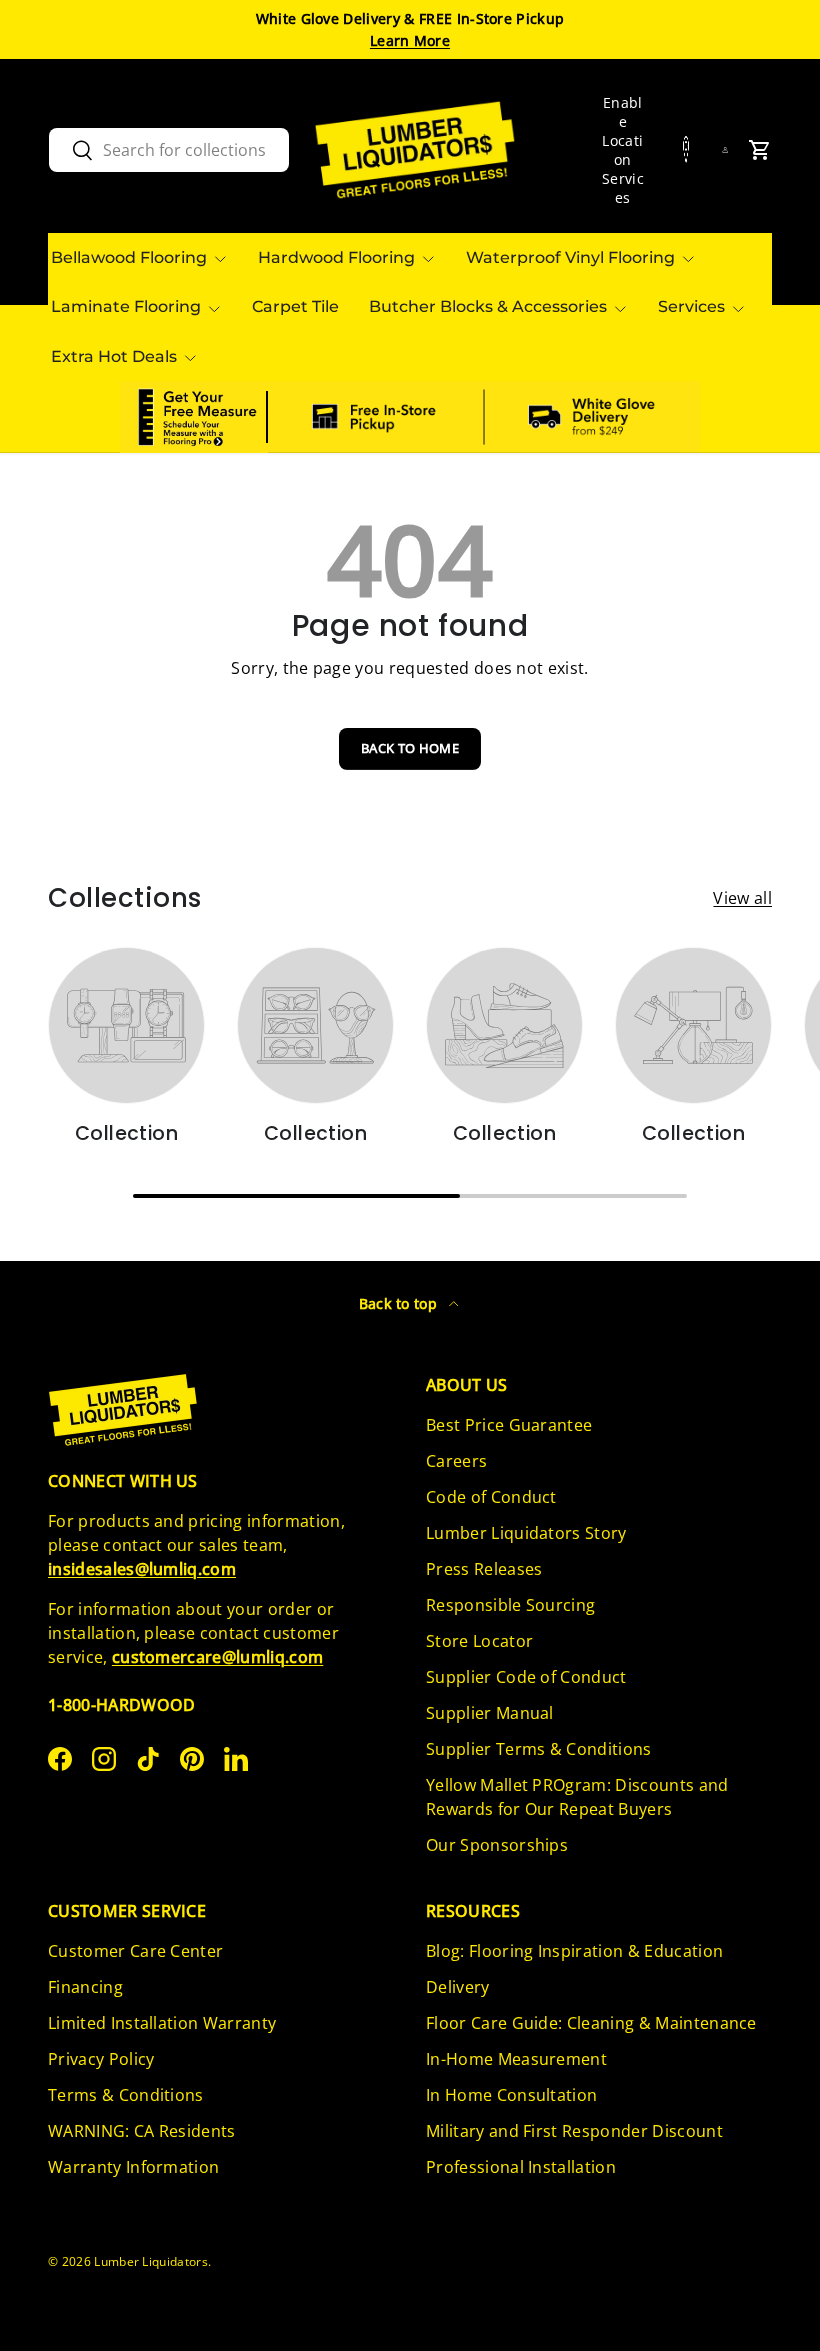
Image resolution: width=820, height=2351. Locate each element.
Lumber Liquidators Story (526, 1533)
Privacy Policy (101, 2059)
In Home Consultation (511, 2095)
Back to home (410, 748)
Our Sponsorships (497, 1845)
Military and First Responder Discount (574, 2131)
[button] (760, 150)
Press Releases (484, 1569)
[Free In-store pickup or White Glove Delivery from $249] (484, 417)
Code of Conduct (491, 1497)
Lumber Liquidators (151, 2261)
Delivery (458, 1987)
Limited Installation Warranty (162, 2023)
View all (742, 898)
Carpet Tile (295, 306)
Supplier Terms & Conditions (539, 1749)
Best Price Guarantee (509, 1425)
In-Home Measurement (516, 2059)
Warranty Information (133, 2167)
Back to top (400, 1303)
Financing (85, 1987)
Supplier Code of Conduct (526, 1677)
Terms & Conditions (126, 2095)
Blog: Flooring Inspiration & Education (574, 1951)
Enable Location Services (623, 150)
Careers (456, 1461)
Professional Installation (521, 2167)
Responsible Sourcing (510, 1605)
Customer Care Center (135, 1951)
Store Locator (479, 1641)
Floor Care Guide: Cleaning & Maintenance (591, 2023)
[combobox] (169, 150)
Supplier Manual (490, 1713)
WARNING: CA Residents (142, 2131)
